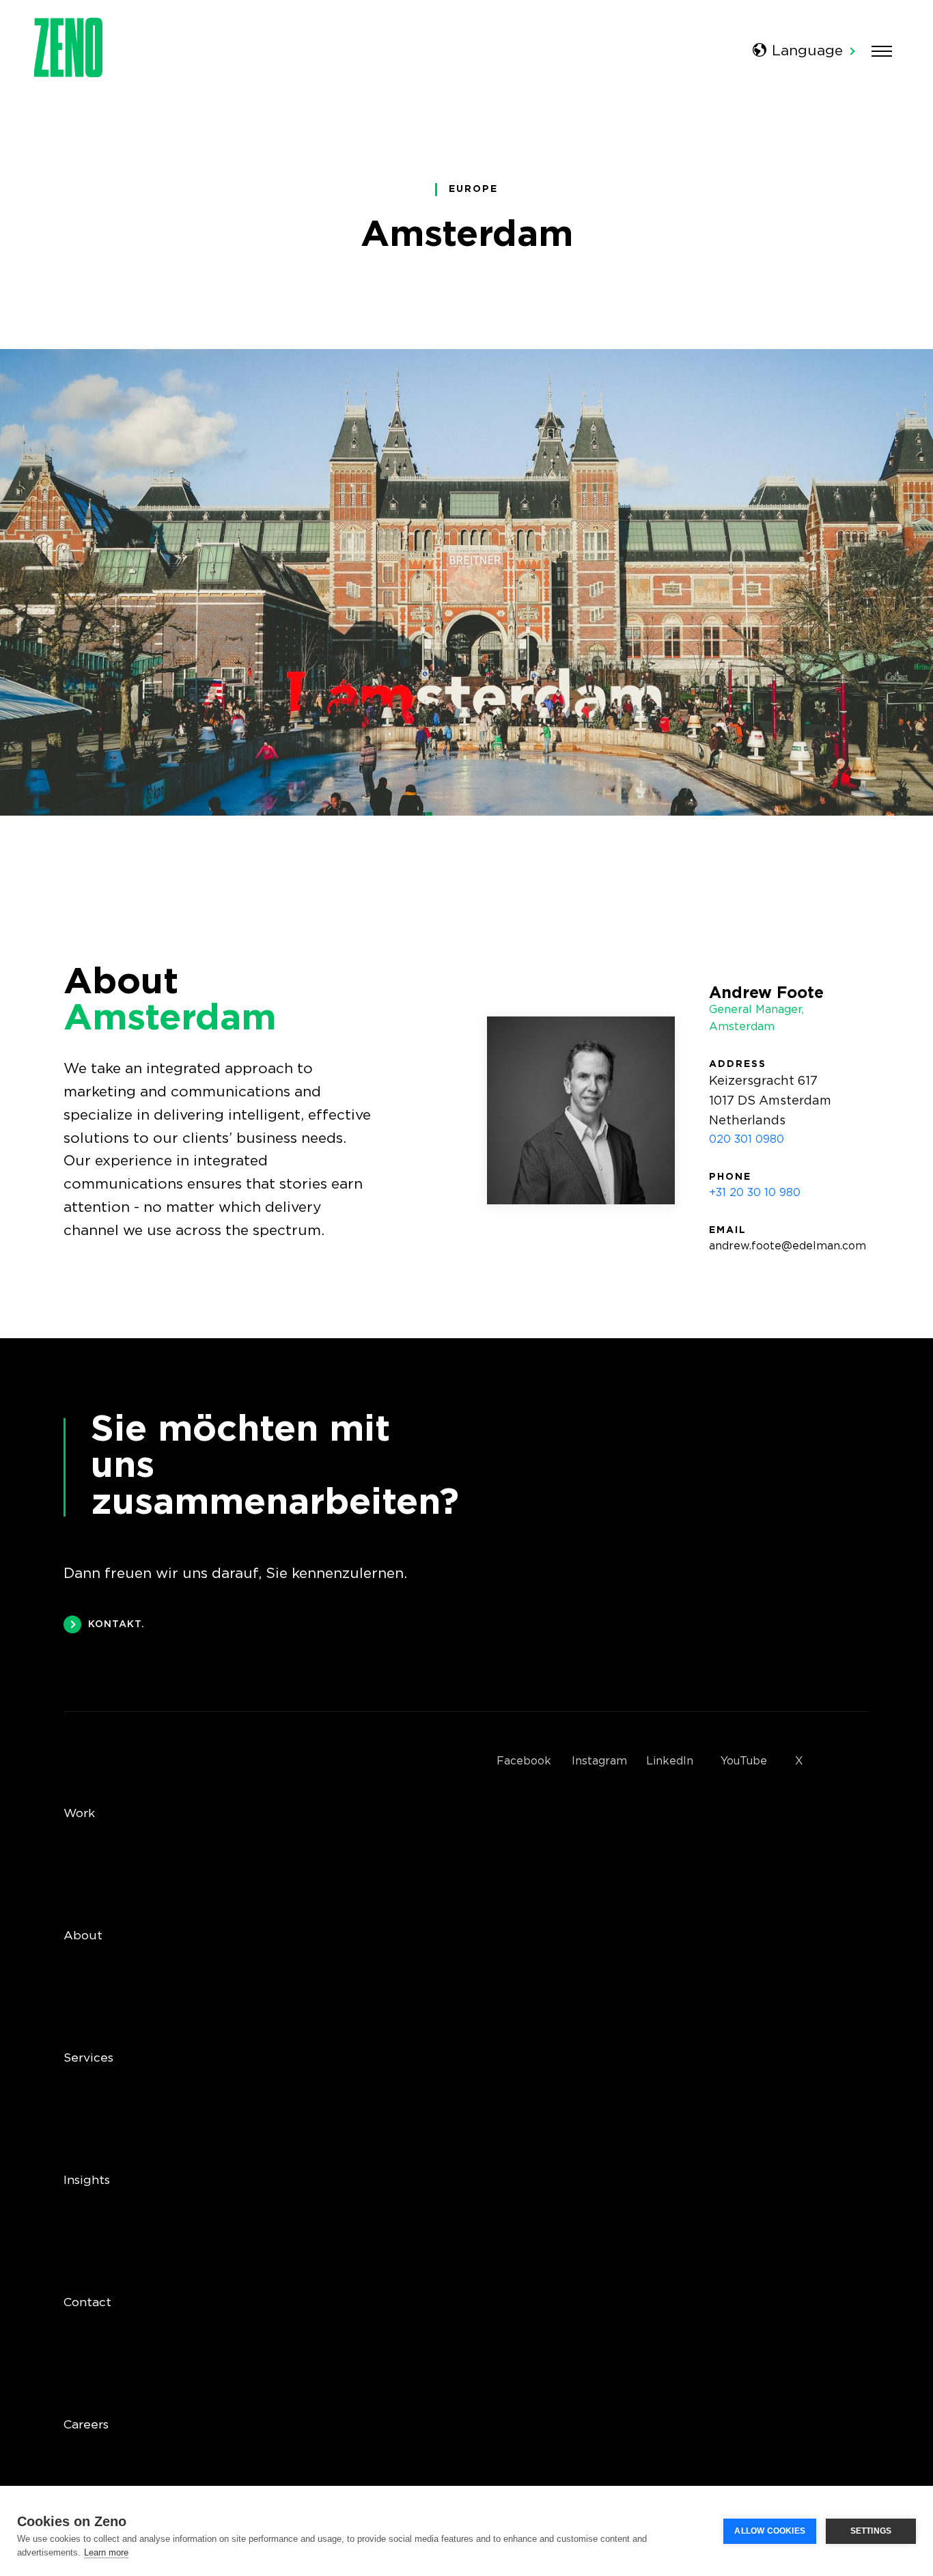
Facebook (524, 1761)
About (83, 1936)
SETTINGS (871, 2531)
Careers (86, 2425)
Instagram (599, 1761)
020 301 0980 (747, 1140)
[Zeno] (68, 73)
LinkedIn (670, 1761)
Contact (87, 2303)
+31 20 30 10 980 (755, 1193)
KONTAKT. (116, 1624)
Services (88, 2058)
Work (79, 1814)
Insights (87, 2180)
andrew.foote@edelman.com (788, 1246)
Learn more (106, 2552)
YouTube (744, 1761)
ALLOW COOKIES (770, 2531)
